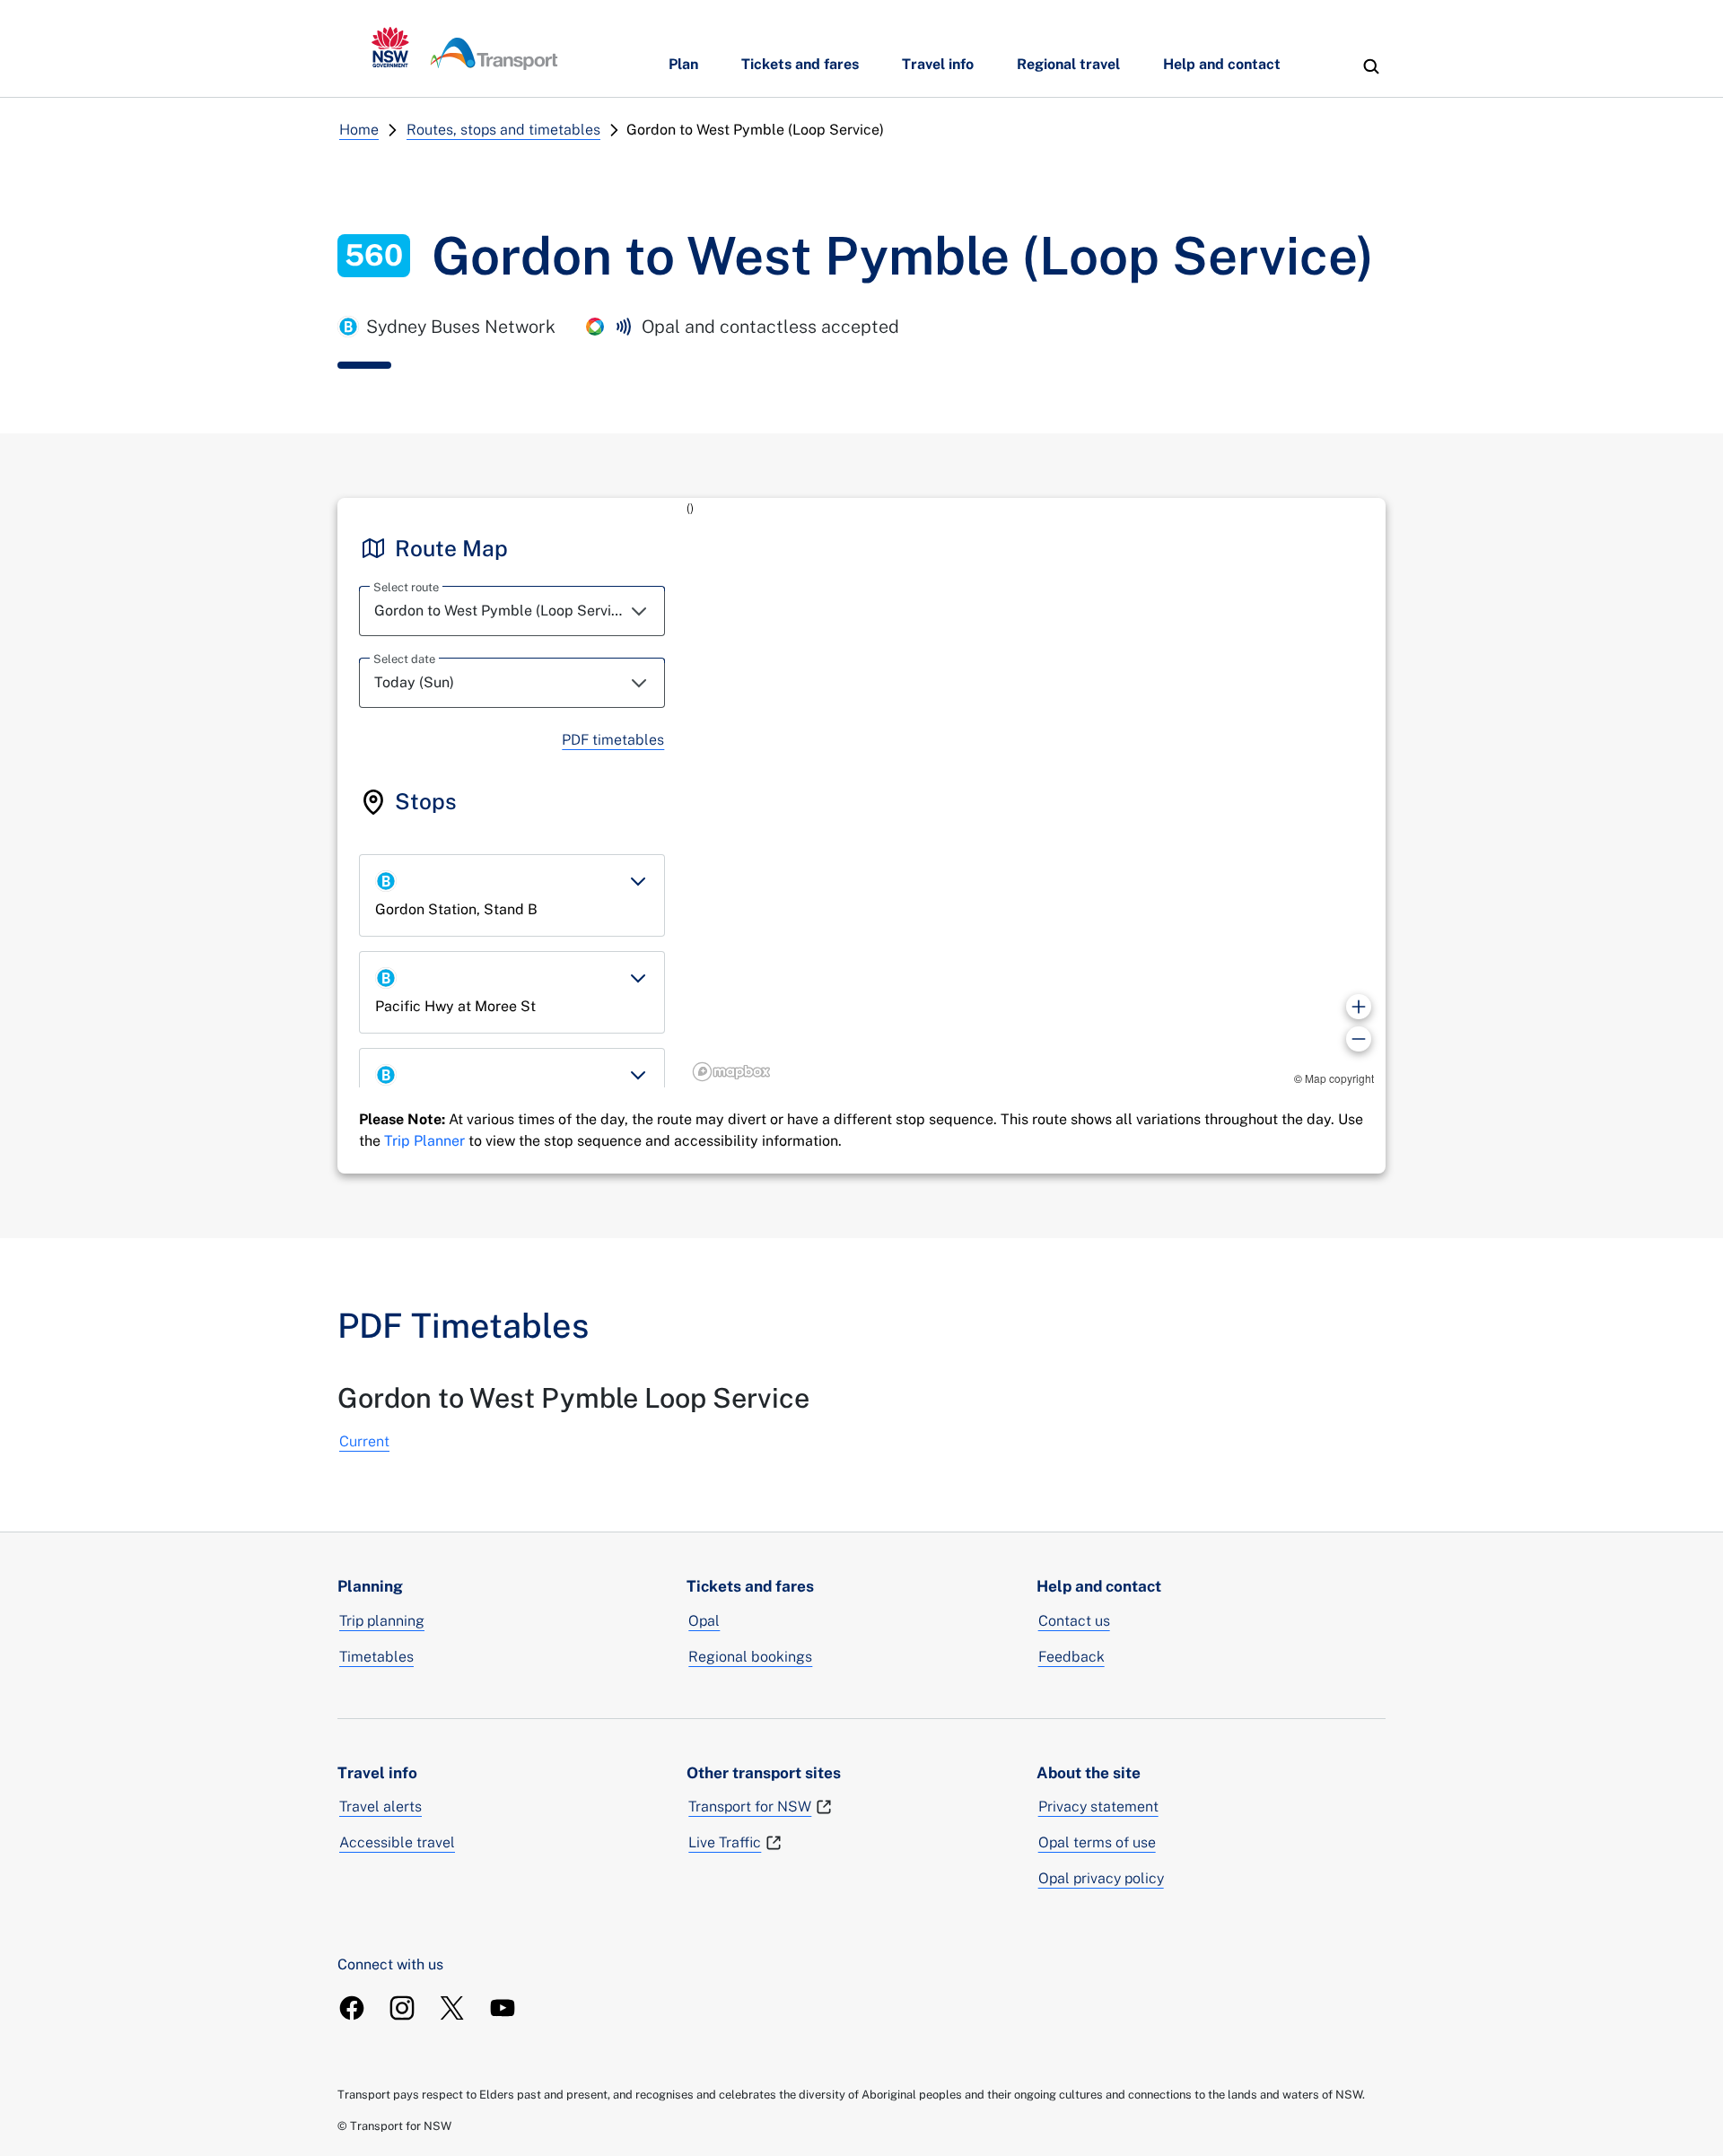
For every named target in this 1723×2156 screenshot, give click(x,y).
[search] (1371, 66)
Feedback (1071, 1657)
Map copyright (1339, 1078)
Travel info (938, 64)
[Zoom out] (1359, 1039)
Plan (683, 64)
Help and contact (1222, 64)
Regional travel (1068, 64)
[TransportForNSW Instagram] (402, 2008)
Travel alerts (380, 1807)
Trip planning (382, 1621)
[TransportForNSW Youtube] (503, 2008)
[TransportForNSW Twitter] (452, 2008)
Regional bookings (750, 1657)
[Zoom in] (1359, 1007)
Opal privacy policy (1101, 1878)
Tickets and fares (800, 64)
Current (364, 1441)
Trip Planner (424, 1141)
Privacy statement (1098, 1807)
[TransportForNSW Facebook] (352, 2008)
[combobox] (512, 611)
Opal (704, 1621)
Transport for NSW (750, 1807)
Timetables (376, 1657)
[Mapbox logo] (731, 1072)
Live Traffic (725, 1842)
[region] (1036, 793)
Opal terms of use (1097, 1842)
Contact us (1074, 1621)
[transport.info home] (465, 48)
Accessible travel (397, 1842)
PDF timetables (613, 740)
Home (359, 130)
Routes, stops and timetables (503, 130)
